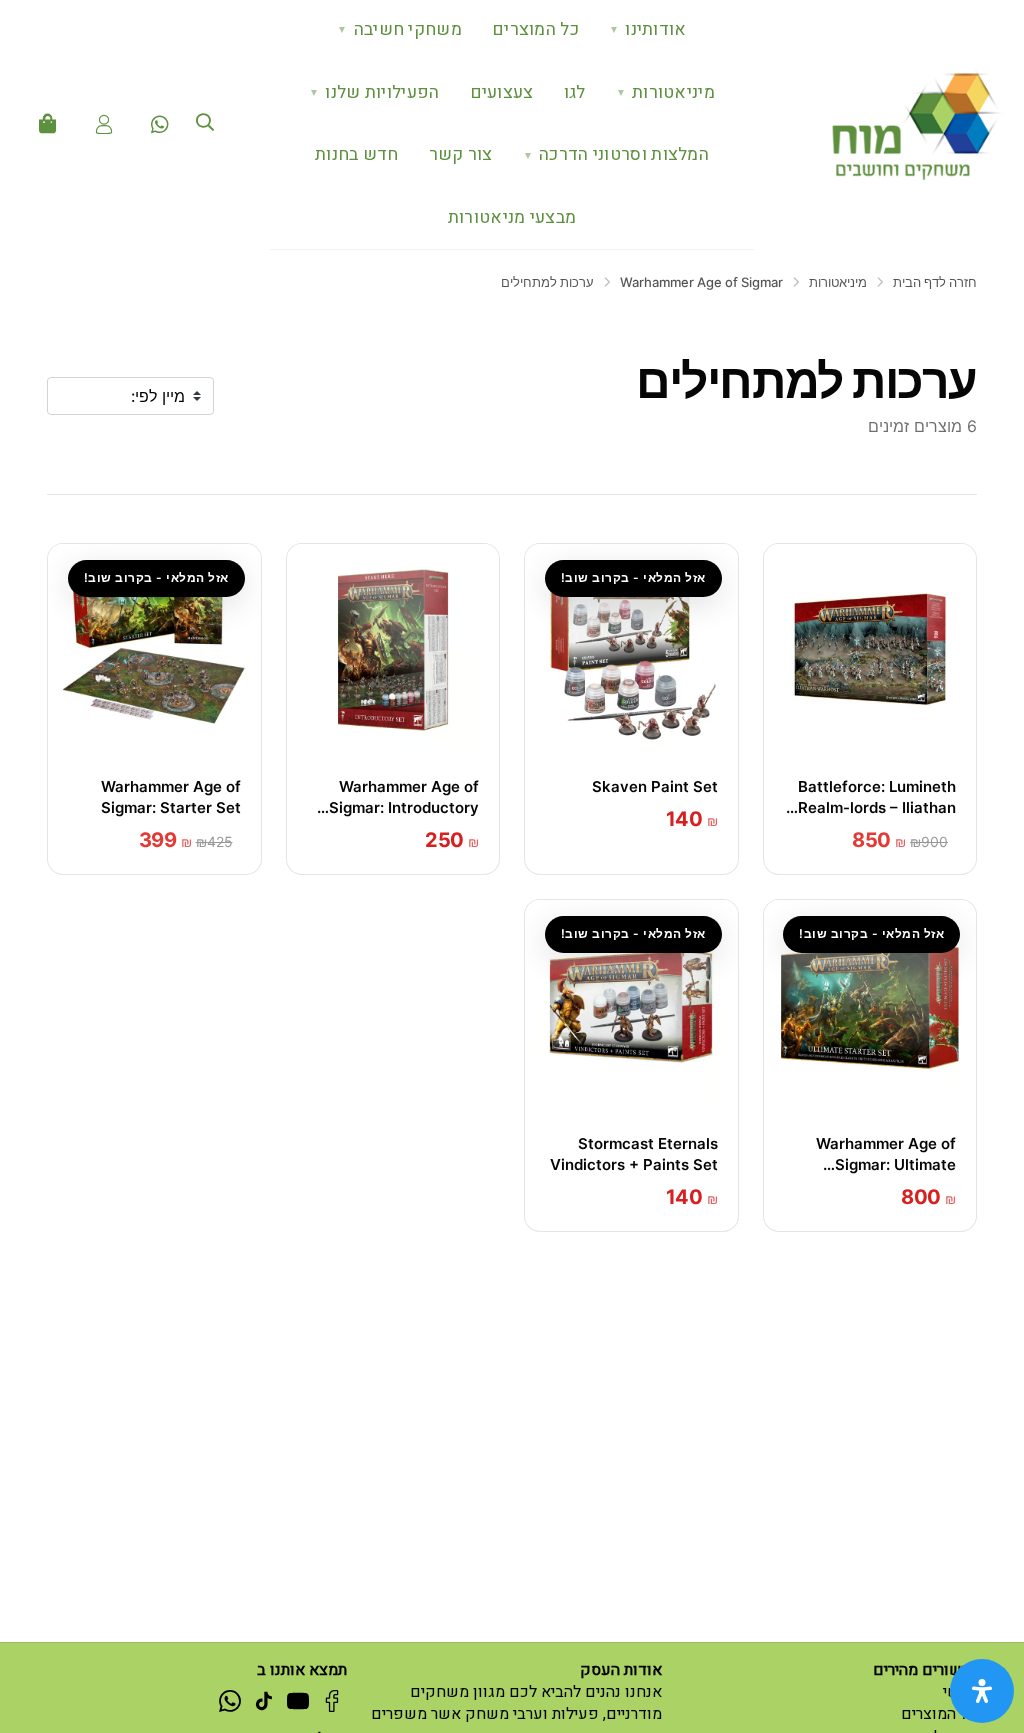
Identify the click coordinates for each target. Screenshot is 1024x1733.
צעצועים (502, 92)
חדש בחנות (357, 154)
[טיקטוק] (264, 1700)
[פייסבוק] (332, 1700)
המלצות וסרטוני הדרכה (616, 154)
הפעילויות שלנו (374, 92)
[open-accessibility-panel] (982, 1691)
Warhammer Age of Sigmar (701, 282)
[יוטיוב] (298, 1700)
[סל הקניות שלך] (48, 124)
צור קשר (461, 154)
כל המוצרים (535, 29)
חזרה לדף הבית (935, 282)
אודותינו (648, 29)
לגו (575, 92)
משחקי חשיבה (399, 29)
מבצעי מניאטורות (512, 217)
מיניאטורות (665, 92)
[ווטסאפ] (230, 1700)
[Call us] (160, 124)
